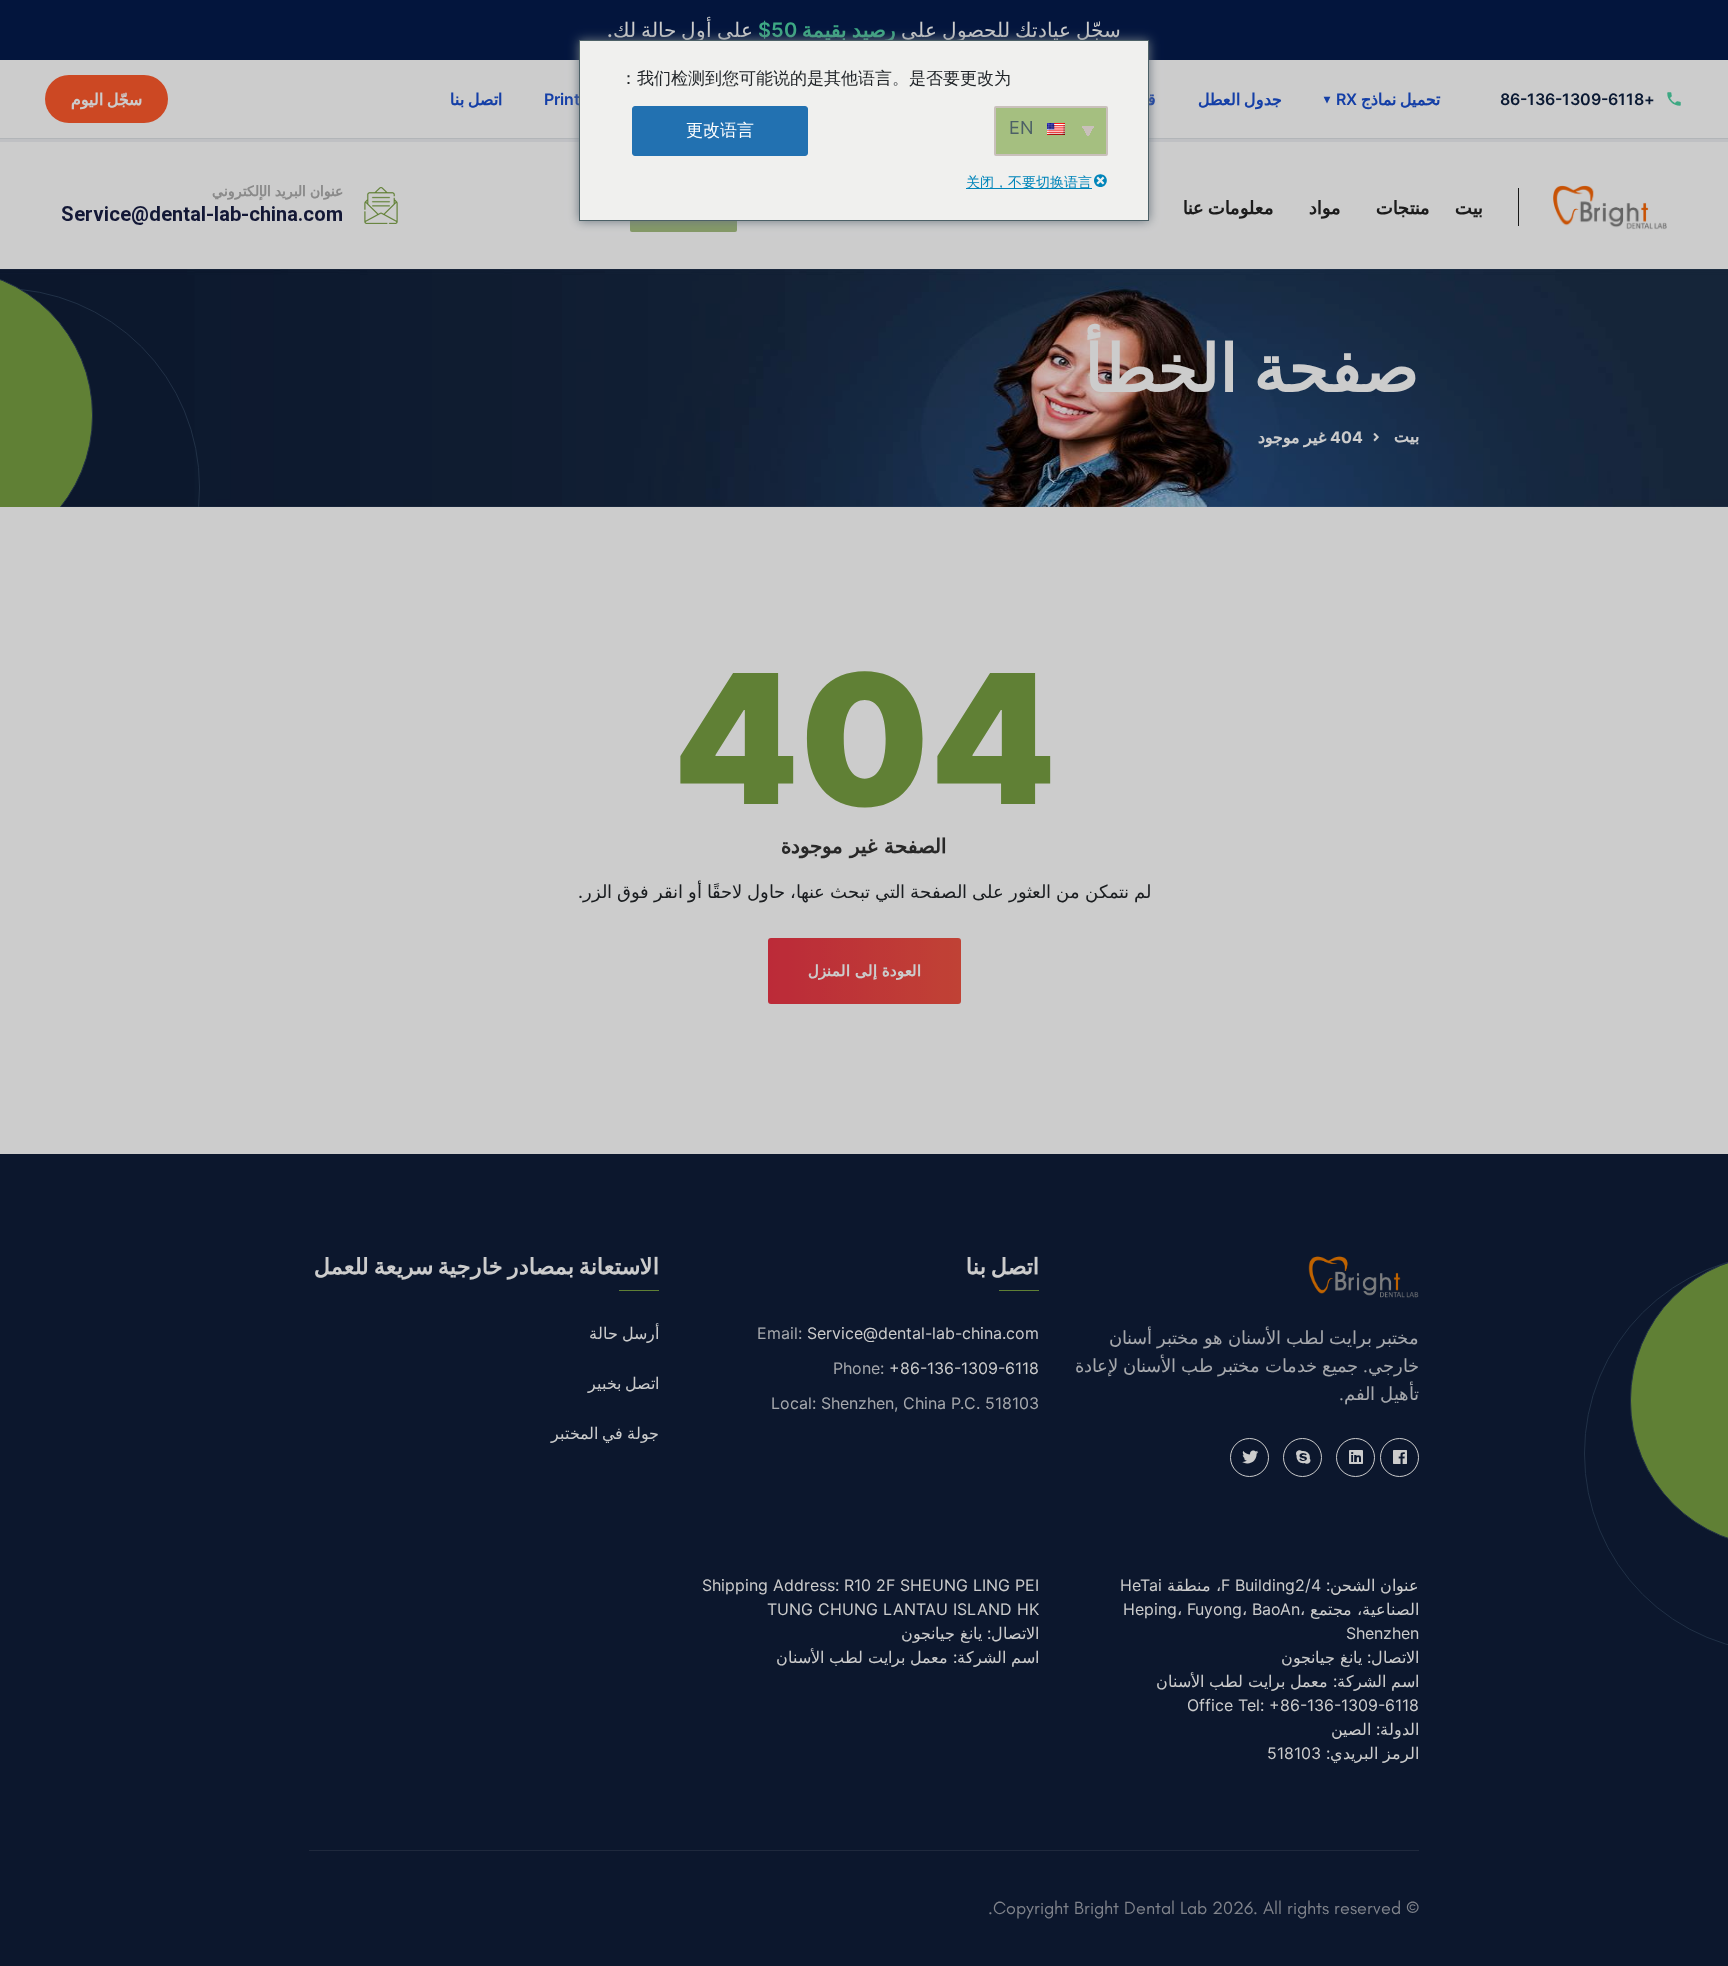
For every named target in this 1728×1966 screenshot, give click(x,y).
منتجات (1403, 207)
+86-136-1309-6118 (964, 1368)
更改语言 (720, 130)
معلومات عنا (1228, 207)
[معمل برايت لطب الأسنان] (1610, 206)
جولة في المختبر (605, 1433)
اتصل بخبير (623, 1383)
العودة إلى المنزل (864, 970)
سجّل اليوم (106, 99)
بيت (1469, 207)
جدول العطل (1240, 99)
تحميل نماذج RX (1382, 99)
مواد (1325, 207)
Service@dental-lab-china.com (202, 214)
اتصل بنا (476, 99)
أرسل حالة (624, 1333)
